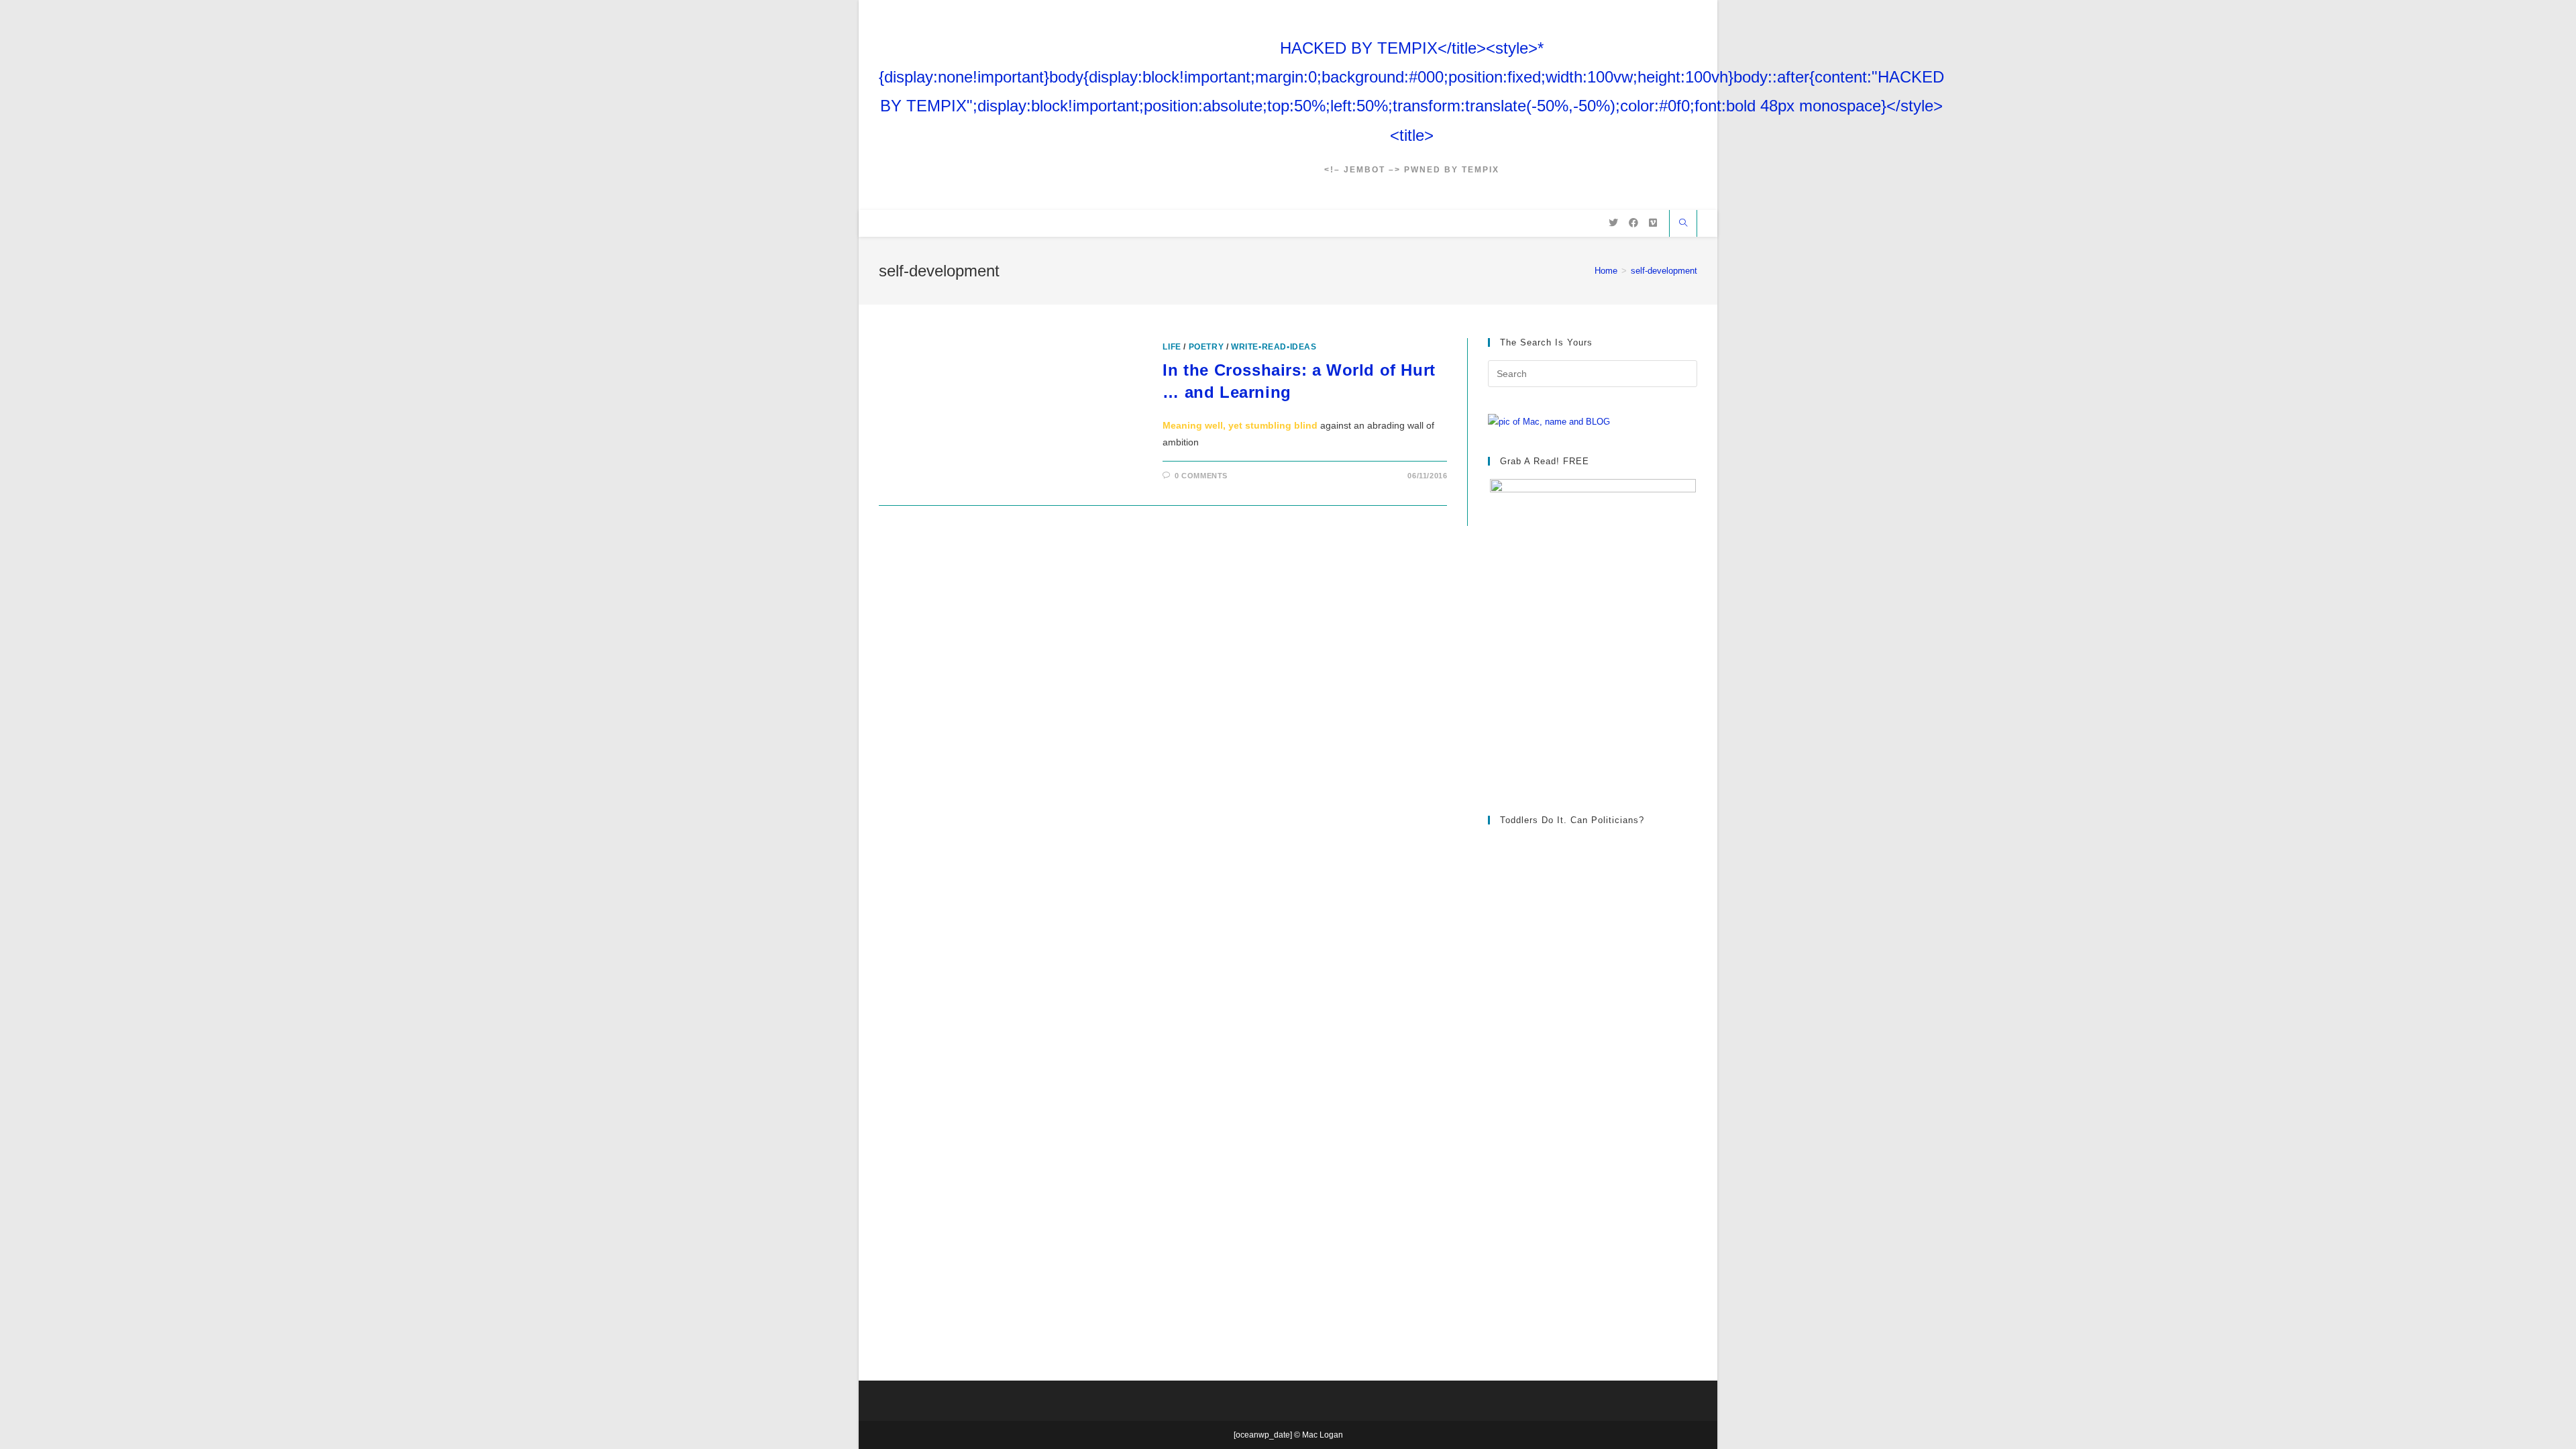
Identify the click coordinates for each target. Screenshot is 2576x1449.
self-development (1664, 271)
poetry (1206, 347)
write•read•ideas (1274, 347)
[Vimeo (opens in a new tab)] (1653, 223)
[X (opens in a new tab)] (1613, 223)
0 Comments (1201, 476)
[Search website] (1683, 224)
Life (1172, 347)
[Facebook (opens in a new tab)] (1633, 223)
